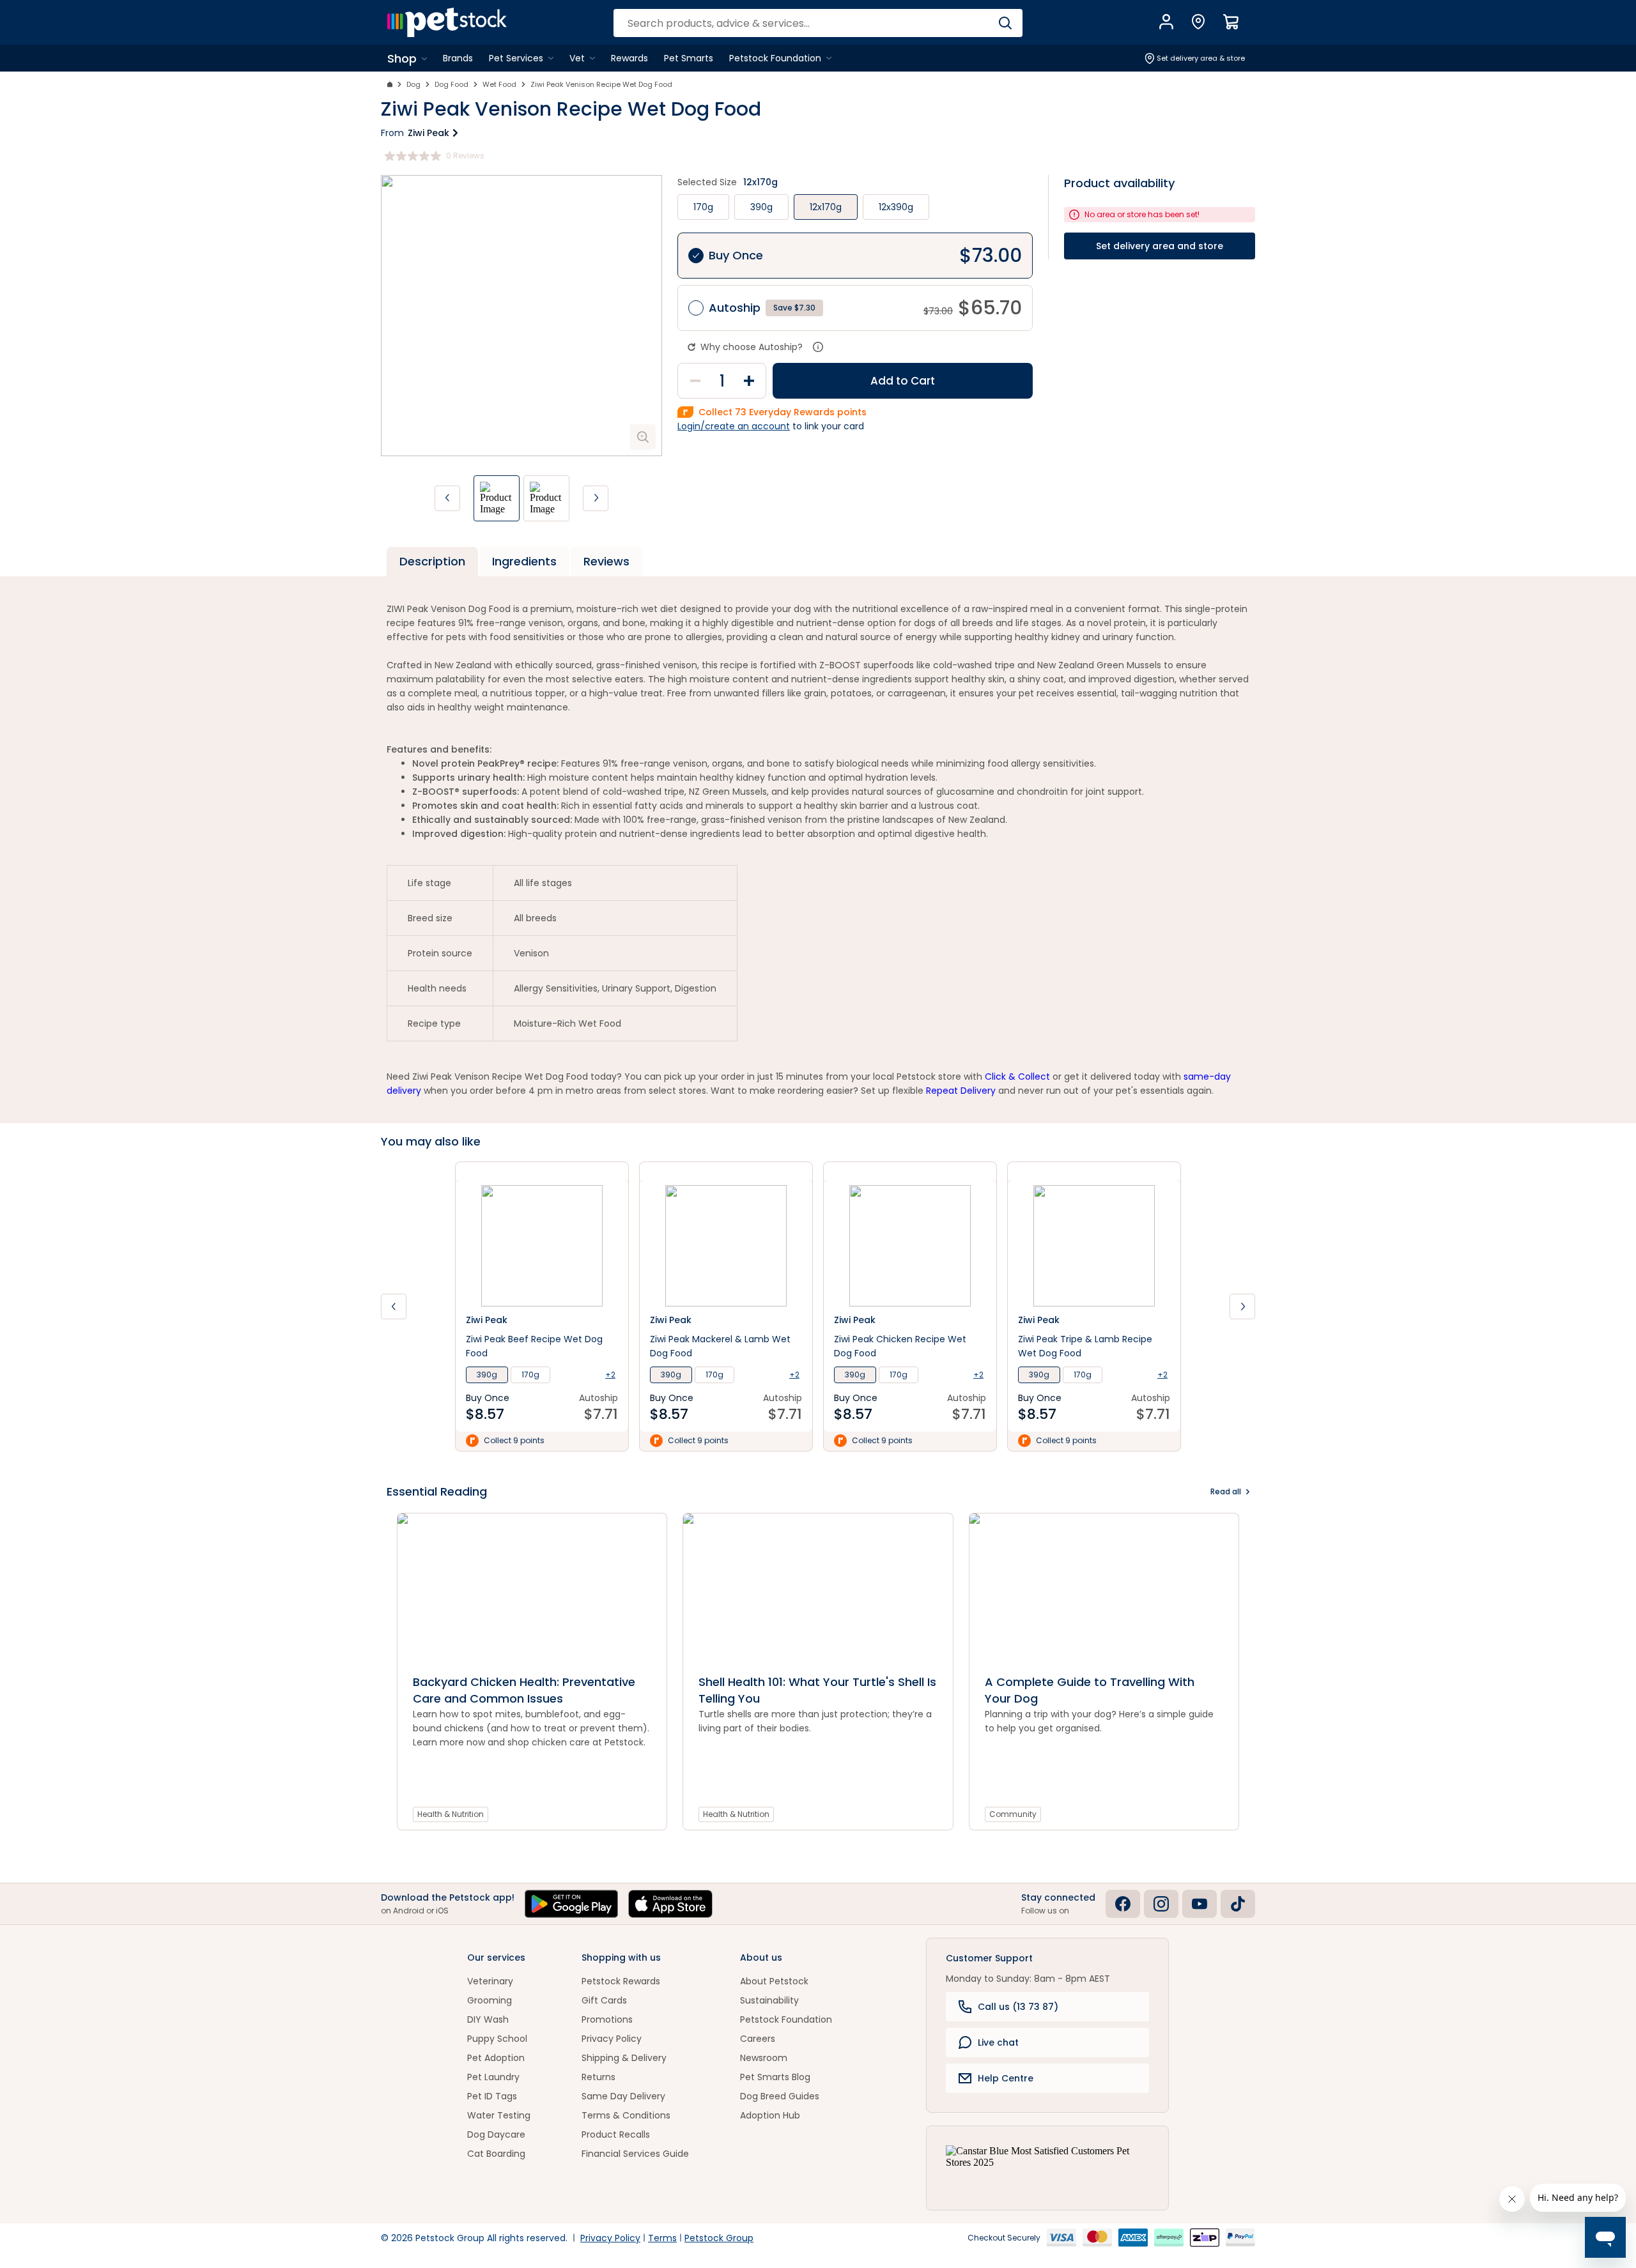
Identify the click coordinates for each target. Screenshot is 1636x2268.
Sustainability (769, 2000)
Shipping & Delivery (624, 2058)
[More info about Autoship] (818, 347)
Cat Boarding (496, 2154)
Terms (662, 2238)
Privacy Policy (612, 2039)
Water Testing (499, 2115)
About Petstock (774, 1981)
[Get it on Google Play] (571, 1904)
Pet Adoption (496, 2058)
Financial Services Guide (635, 2154)
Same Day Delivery (623, 2096)
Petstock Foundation (786, 2019)
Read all (1226, 1491)
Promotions (607, 2019)
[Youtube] (1200, 1904)
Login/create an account (734, 426)
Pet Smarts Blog (775, 2077)
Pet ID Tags (492, 2096)
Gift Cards (604, 2000)
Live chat (998, 2042)
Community (1013, 1814)
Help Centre (1006, 2078)
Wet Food (499, 84)
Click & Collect (1017, 1077)
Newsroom (764, 2058)
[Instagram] (1161, 1904)
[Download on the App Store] (670, 1904)
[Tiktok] (1238, 1904)
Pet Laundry (493, 2077)
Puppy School (497, 2039)
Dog (413, 84)
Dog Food (451, 84)
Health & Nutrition (451, 1814)
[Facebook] (1123, 1904)
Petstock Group (719, 2238)
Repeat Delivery (961, 1091)
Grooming (490, 2000)
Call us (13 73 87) (1018, 2007)
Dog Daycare (496, 2134)
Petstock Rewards (621, 1981)
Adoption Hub (770, 2115)
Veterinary (490, 1981)
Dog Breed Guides (780, 2096)
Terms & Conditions (626, 2115)
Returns (598, 2077)
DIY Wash (488, 2019)
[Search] (1005, 23)
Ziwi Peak (428, 133)
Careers (758, 2039)
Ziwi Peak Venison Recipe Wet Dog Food (601, 84)
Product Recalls (616, 2134)
